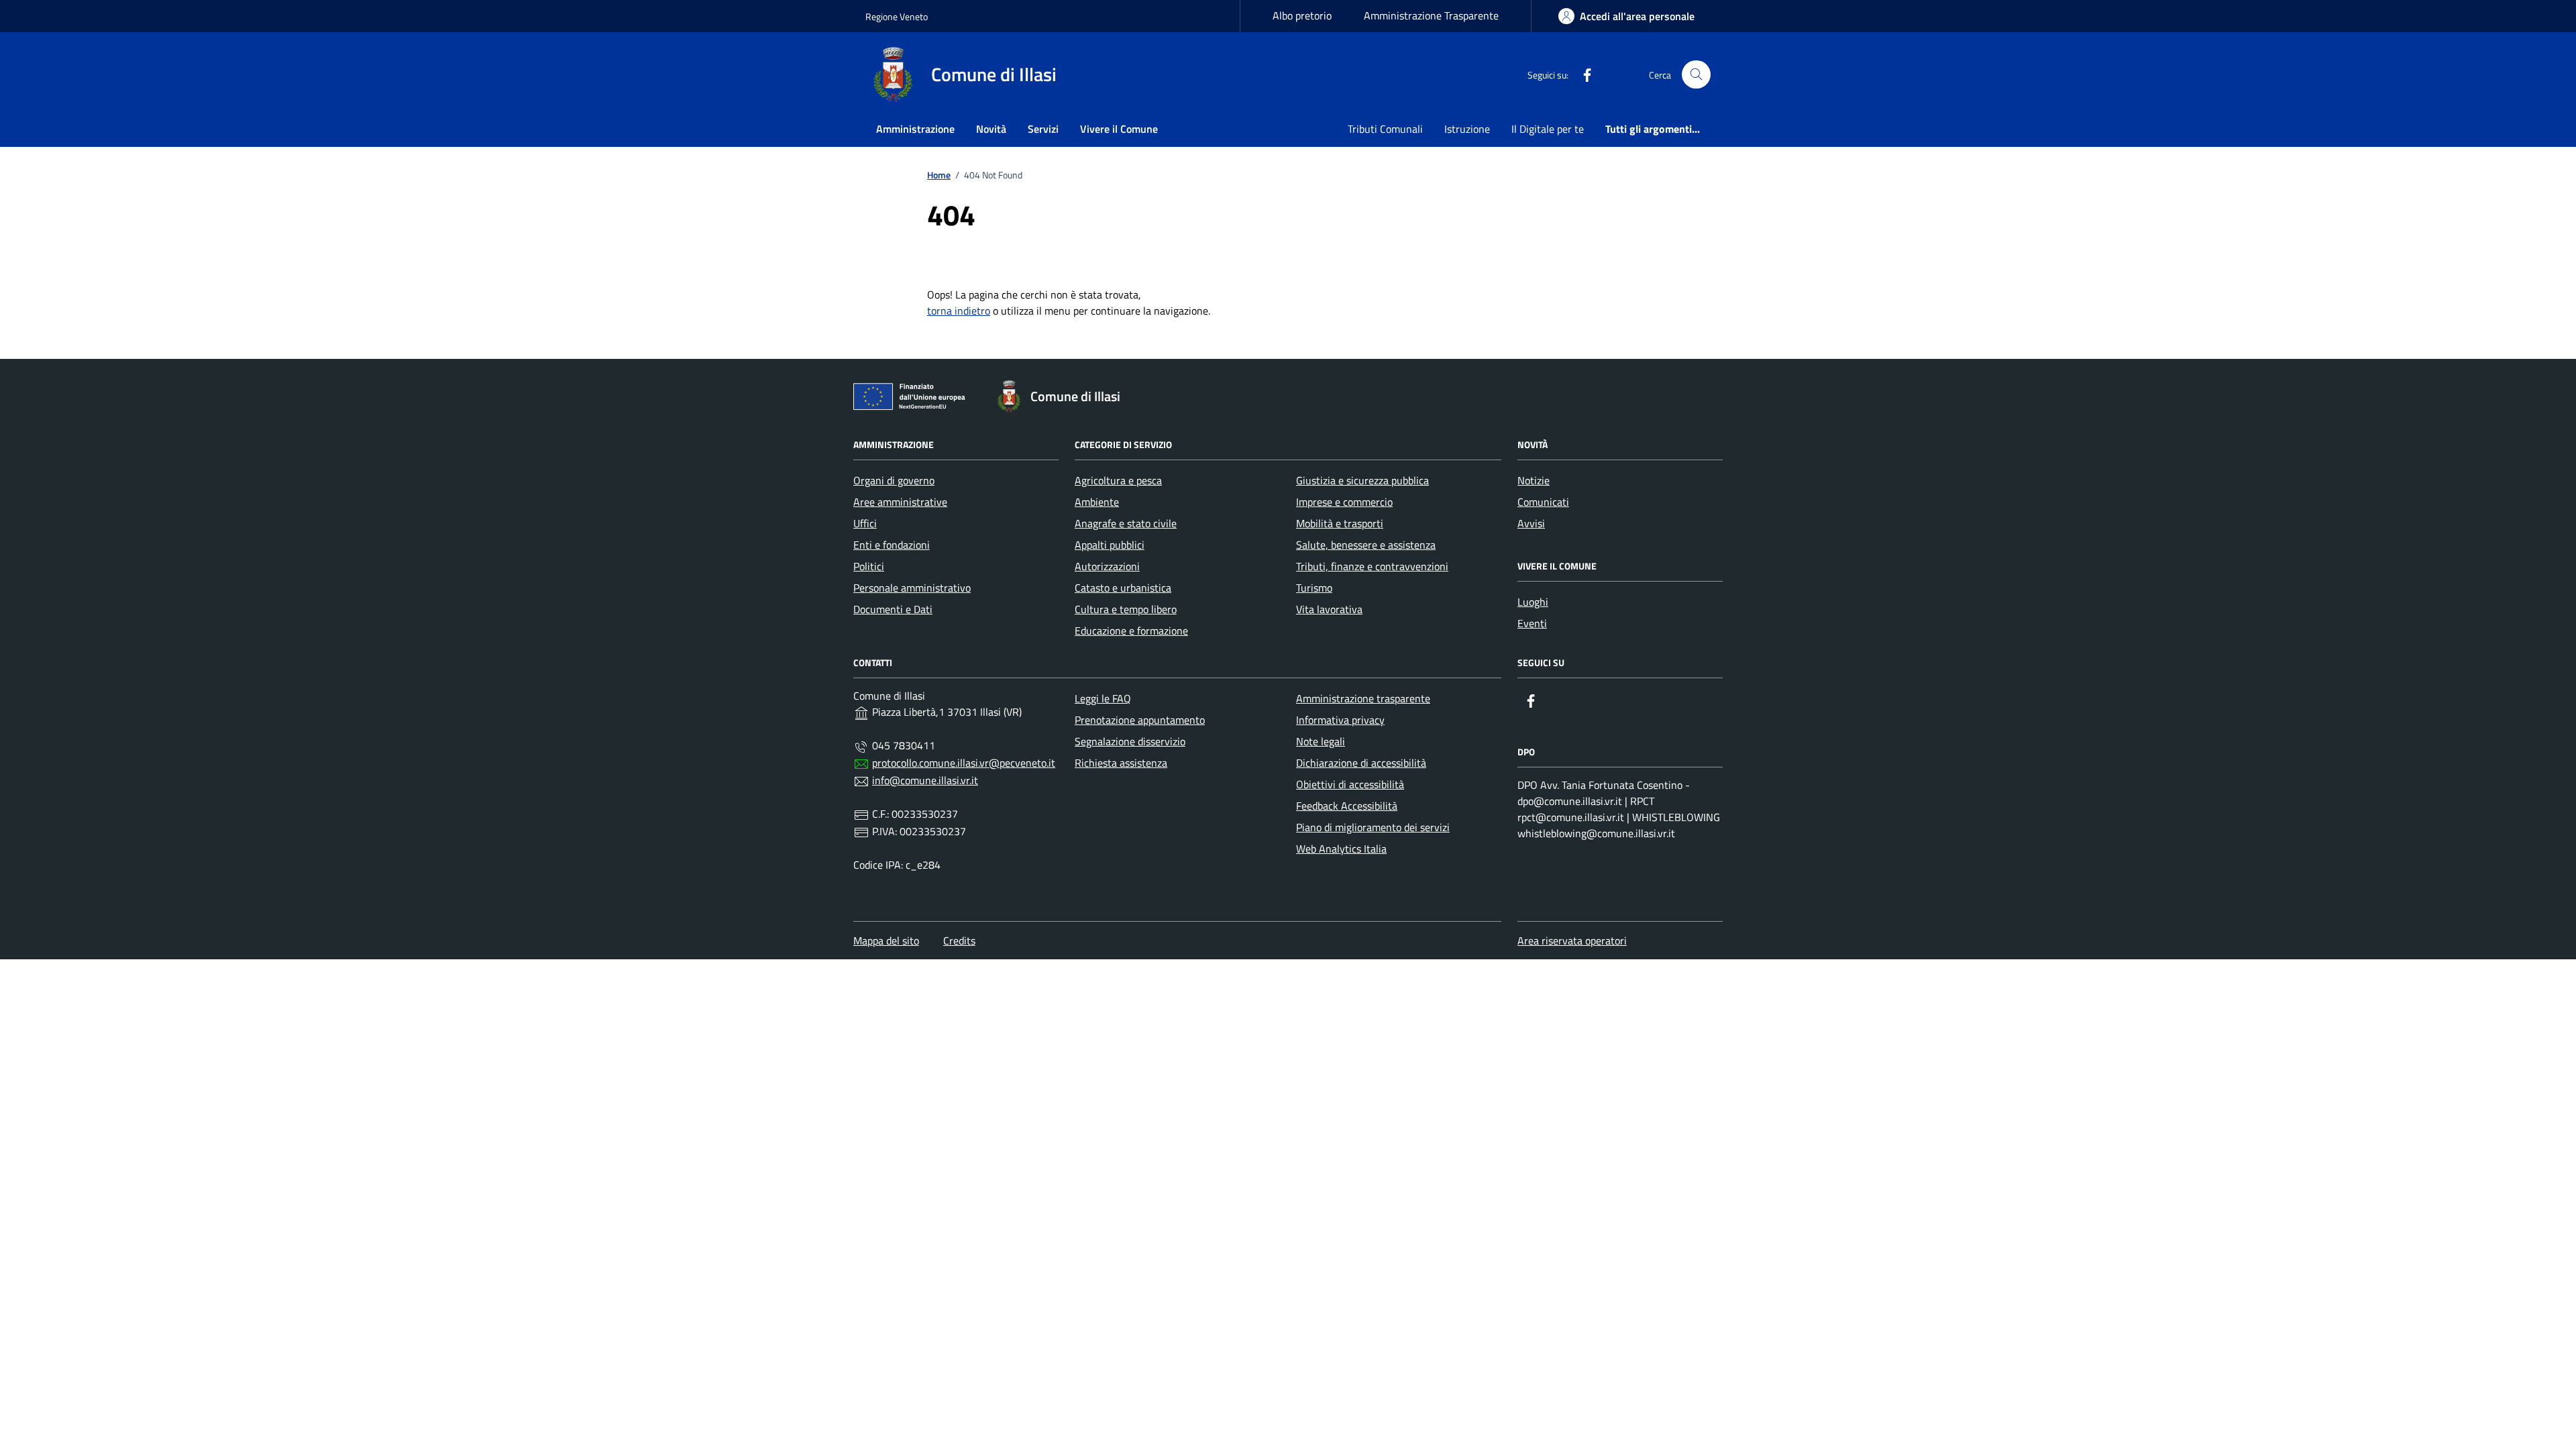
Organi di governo (894, 480)
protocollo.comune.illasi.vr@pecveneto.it (964, 763)
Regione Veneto (897, 16)
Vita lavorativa (1329, 609)
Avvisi (1531, 523)
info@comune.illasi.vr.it (925, 780)
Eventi (1532, 623)
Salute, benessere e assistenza (1366, 545)
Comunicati (1543, 502)
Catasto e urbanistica (1123, 588)
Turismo (1314, 588)
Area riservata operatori (1572, 941)
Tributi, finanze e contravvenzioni (1372, 566)
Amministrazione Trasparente (1431, 15)
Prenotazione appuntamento (1140, 720)
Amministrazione (915, 129)
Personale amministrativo (912, 588)
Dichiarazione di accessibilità (1361, 763)
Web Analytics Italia (1341, 849)
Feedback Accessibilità (1347, 806)
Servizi (1043, 129)
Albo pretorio (1302, 15)
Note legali (1321, 741)
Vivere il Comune (1119, 129)
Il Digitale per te (1548, 129)
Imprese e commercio (1344, 502)
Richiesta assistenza (1121, 763)
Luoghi (1533, 602)
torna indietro (959, 311)
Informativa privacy (1340, 720)
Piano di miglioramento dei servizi (1373, 827)
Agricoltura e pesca (1118, 480)
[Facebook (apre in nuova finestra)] (1582, 74)
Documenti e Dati (893, 609)
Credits (959, 941)
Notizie (1534, 480)
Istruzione (1467, 129)
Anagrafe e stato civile (1126, 523)
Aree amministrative (900, 502)
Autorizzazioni (1107, 566)
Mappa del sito (886, 941)
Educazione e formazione (1131, 631)
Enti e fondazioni (892, 545)
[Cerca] (1696, 75)
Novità (991, 129)
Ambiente (1097, 502)
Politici (869, 566)
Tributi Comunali (1385, 129)
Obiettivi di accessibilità (1350, 784)
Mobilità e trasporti (1340, 523)
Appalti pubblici (1110, 545)
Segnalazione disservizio (1130, 741)
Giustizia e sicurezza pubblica (1362, 480)
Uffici (865, 523)
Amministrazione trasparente (1363, 698)
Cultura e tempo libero (1126, 609)
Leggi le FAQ (1103, 698)
